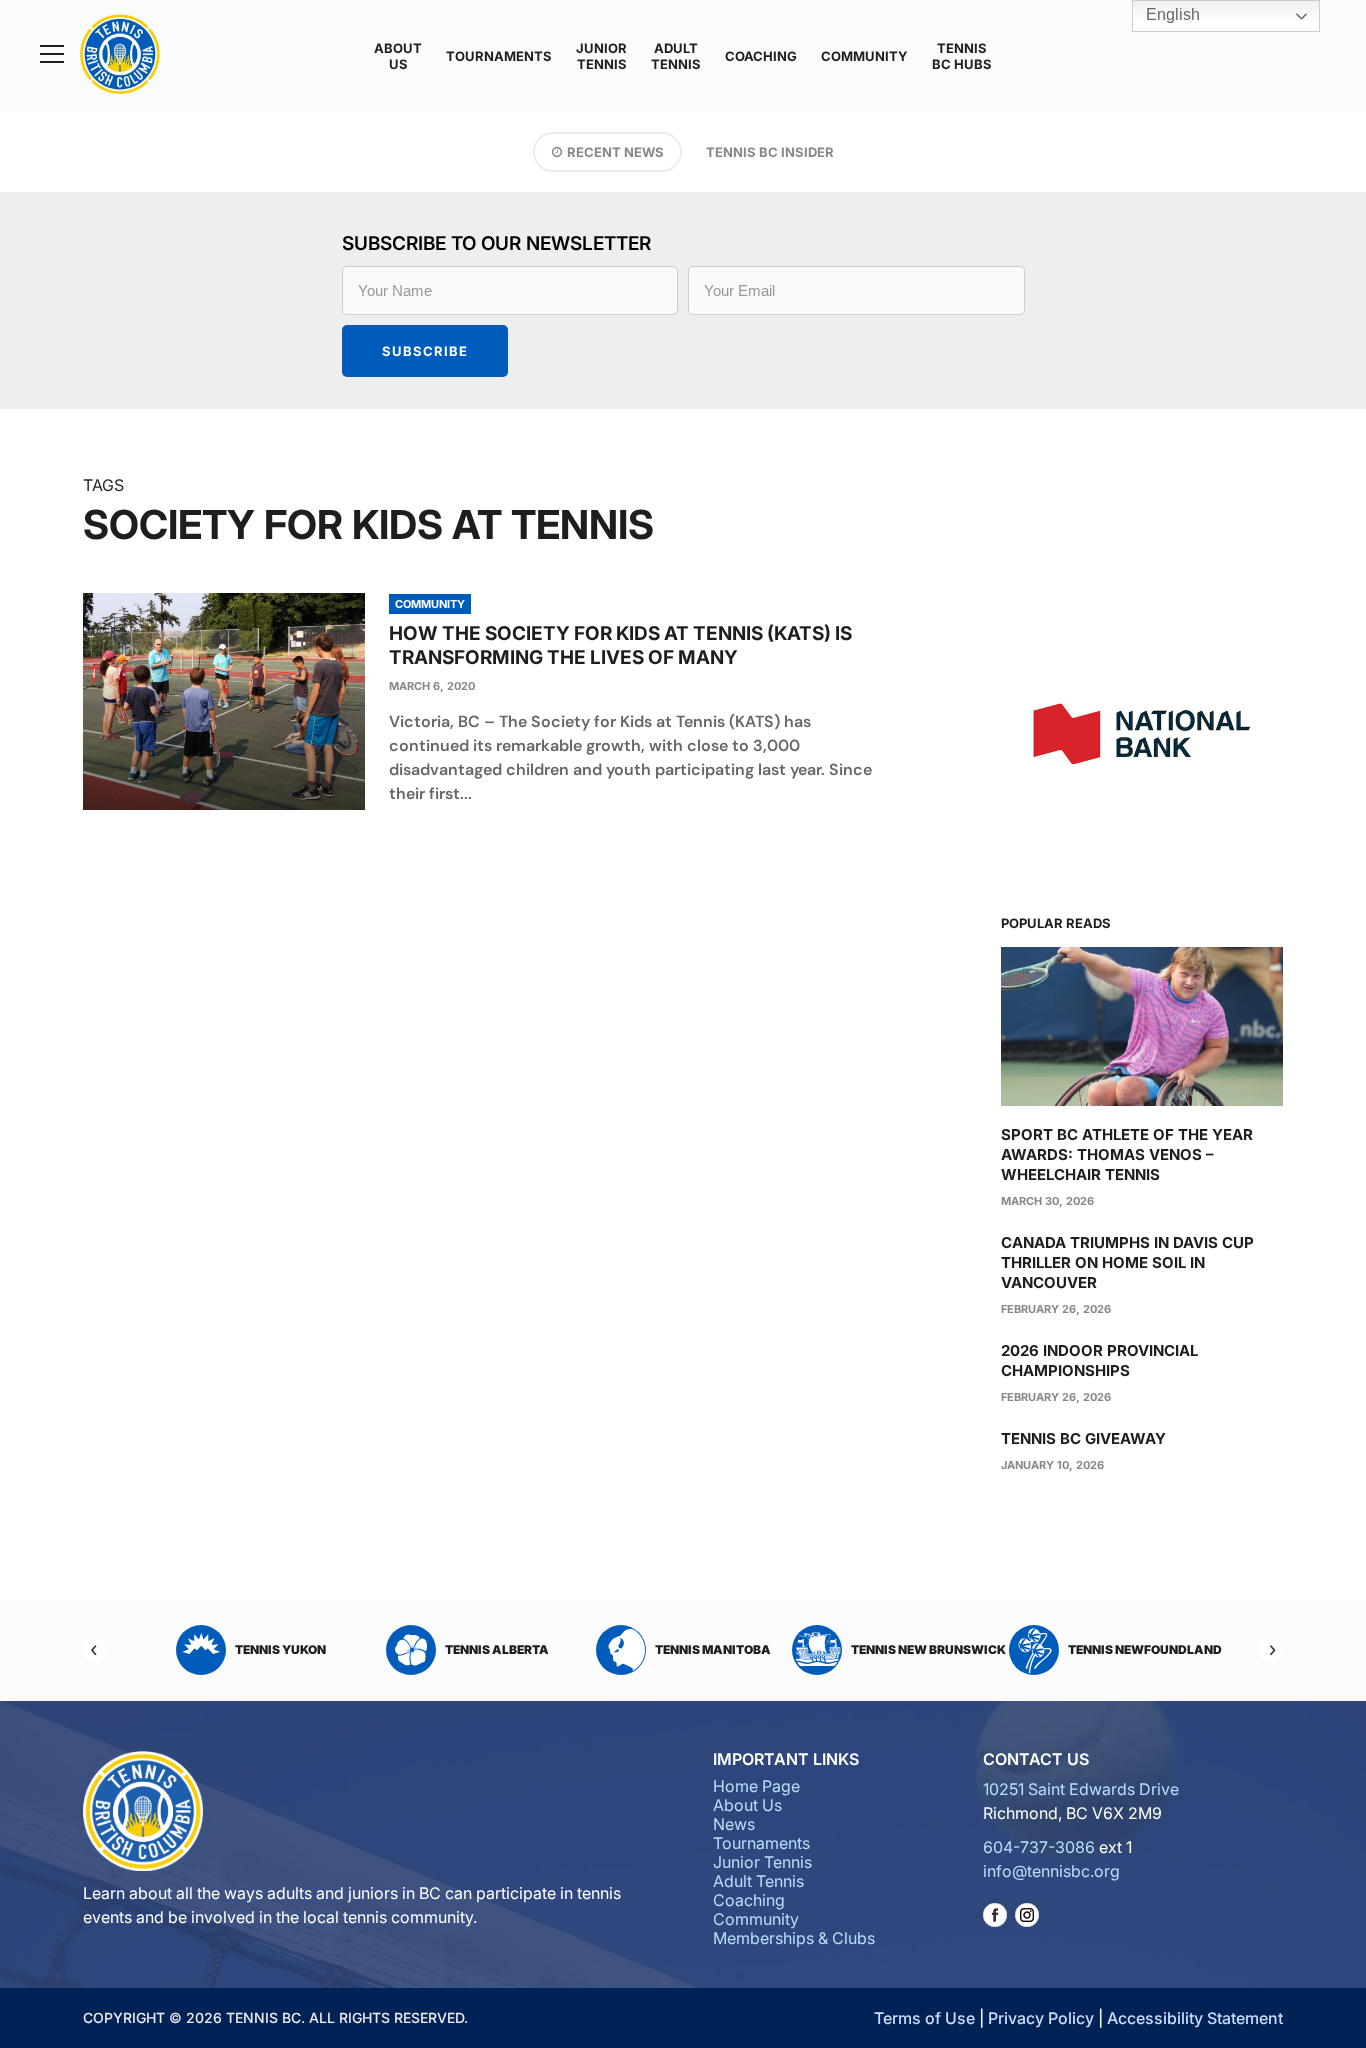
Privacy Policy (1041, 2018)
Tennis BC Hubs (962, 56)
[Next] (1271, 1650)
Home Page (756, 1786)
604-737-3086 (1039, 1847)
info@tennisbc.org (1051, 1871)
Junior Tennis (601, 56)
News (734, 1824)
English (1171, 14)
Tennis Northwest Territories (1130, 1649)
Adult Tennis (676, 56)
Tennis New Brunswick (713, 1649)
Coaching (761, 56)
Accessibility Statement (1195, 2018)
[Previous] (95, 1650)
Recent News (615, 152)
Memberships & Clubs (794, 1938)
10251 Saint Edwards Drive (1081, 1789)
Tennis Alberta (282, 1649)
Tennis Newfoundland (930, 1649)
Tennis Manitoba (498, 1649)
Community (864, 56)
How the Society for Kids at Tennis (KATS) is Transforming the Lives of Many (620, 645)
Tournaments (499, 56)
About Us (398, 56)
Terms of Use (924, 2018)
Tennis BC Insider (770, 152)
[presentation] (224, 701)
